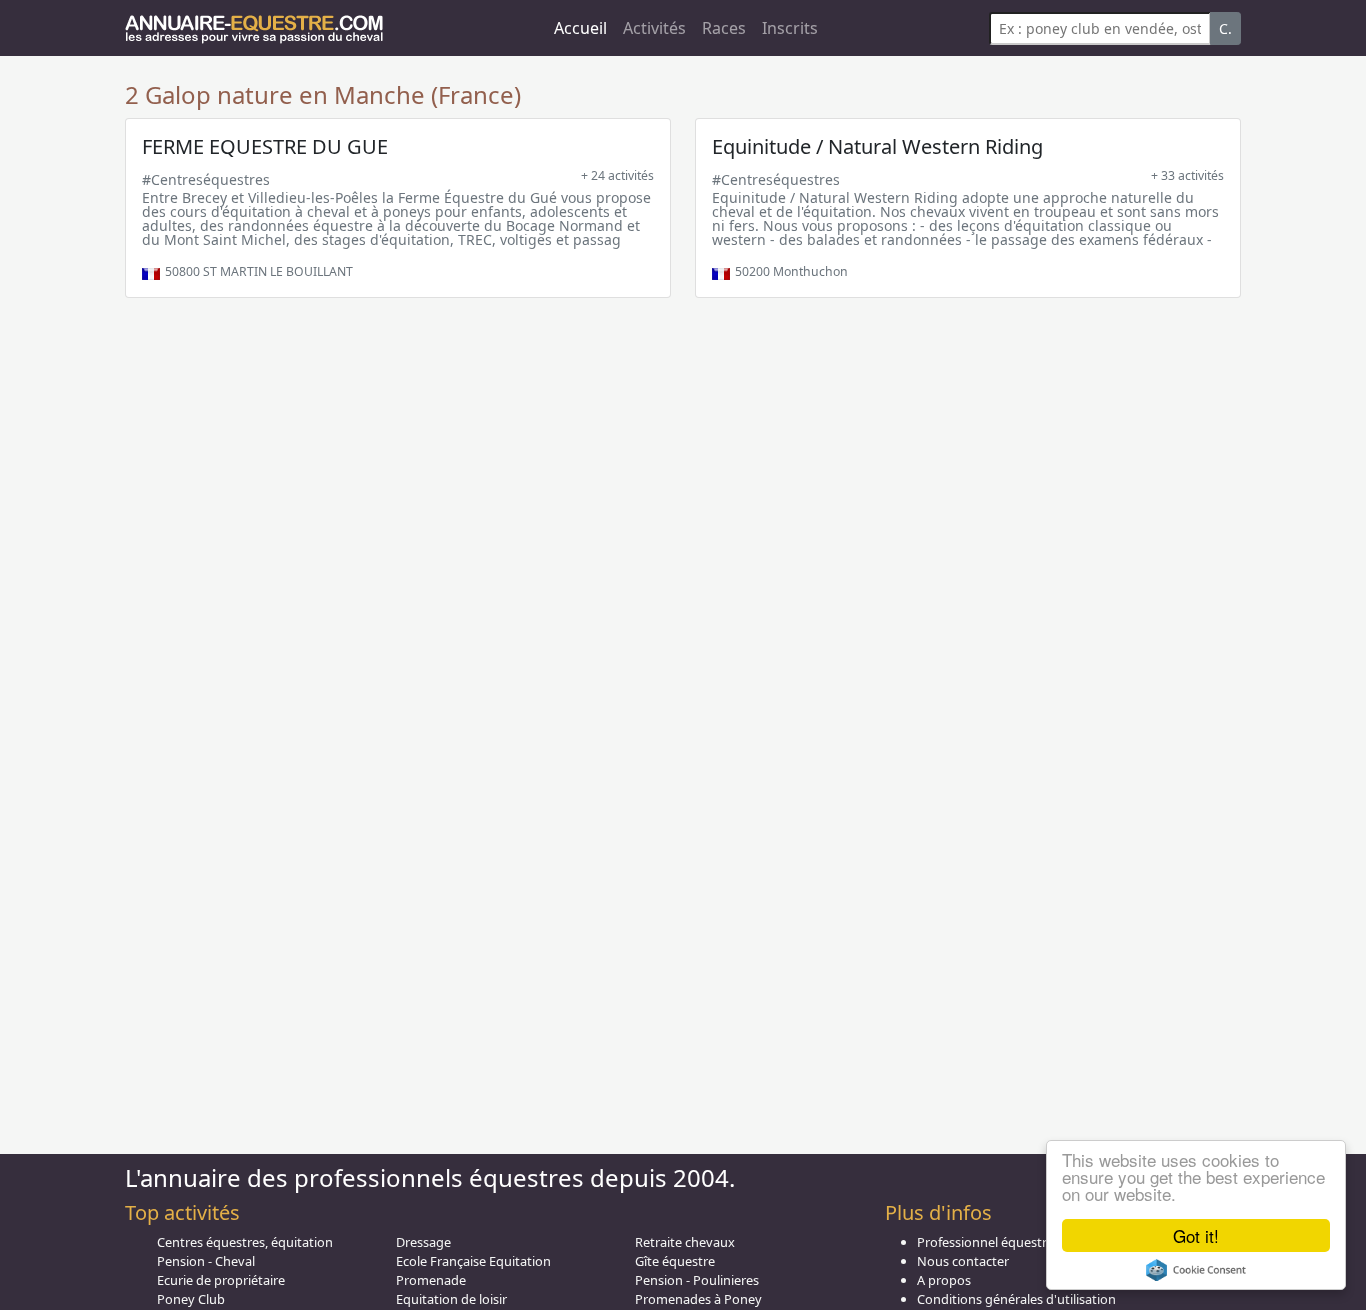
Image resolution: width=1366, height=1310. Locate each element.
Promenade (431, 1280)
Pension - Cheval (206, 1261)
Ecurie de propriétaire (221, 1280)
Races (724, 28)
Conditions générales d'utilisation (1016, 1299)
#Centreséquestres (206, 179)
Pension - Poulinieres (697, 1280)
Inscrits (790, 28)
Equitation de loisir (451, 1299)
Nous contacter (963, 1261)
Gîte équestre (675, 1261)
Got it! (1196, 1235)
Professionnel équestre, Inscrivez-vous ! (1034, 1242)
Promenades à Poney (698, 1299)
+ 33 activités (1187, 175)
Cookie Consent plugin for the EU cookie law (1196, 1270)
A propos (944, 1280)
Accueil (580, 28)
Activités (654, 28)
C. (1225, 28)
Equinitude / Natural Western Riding (877, 146)
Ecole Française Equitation (473, 1261)
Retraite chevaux (685, 1242)
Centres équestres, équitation (245, 1242)
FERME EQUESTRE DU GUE (265, 146)
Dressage (423, 1242)
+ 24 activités (617, 175)
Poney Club (191, 1299)
